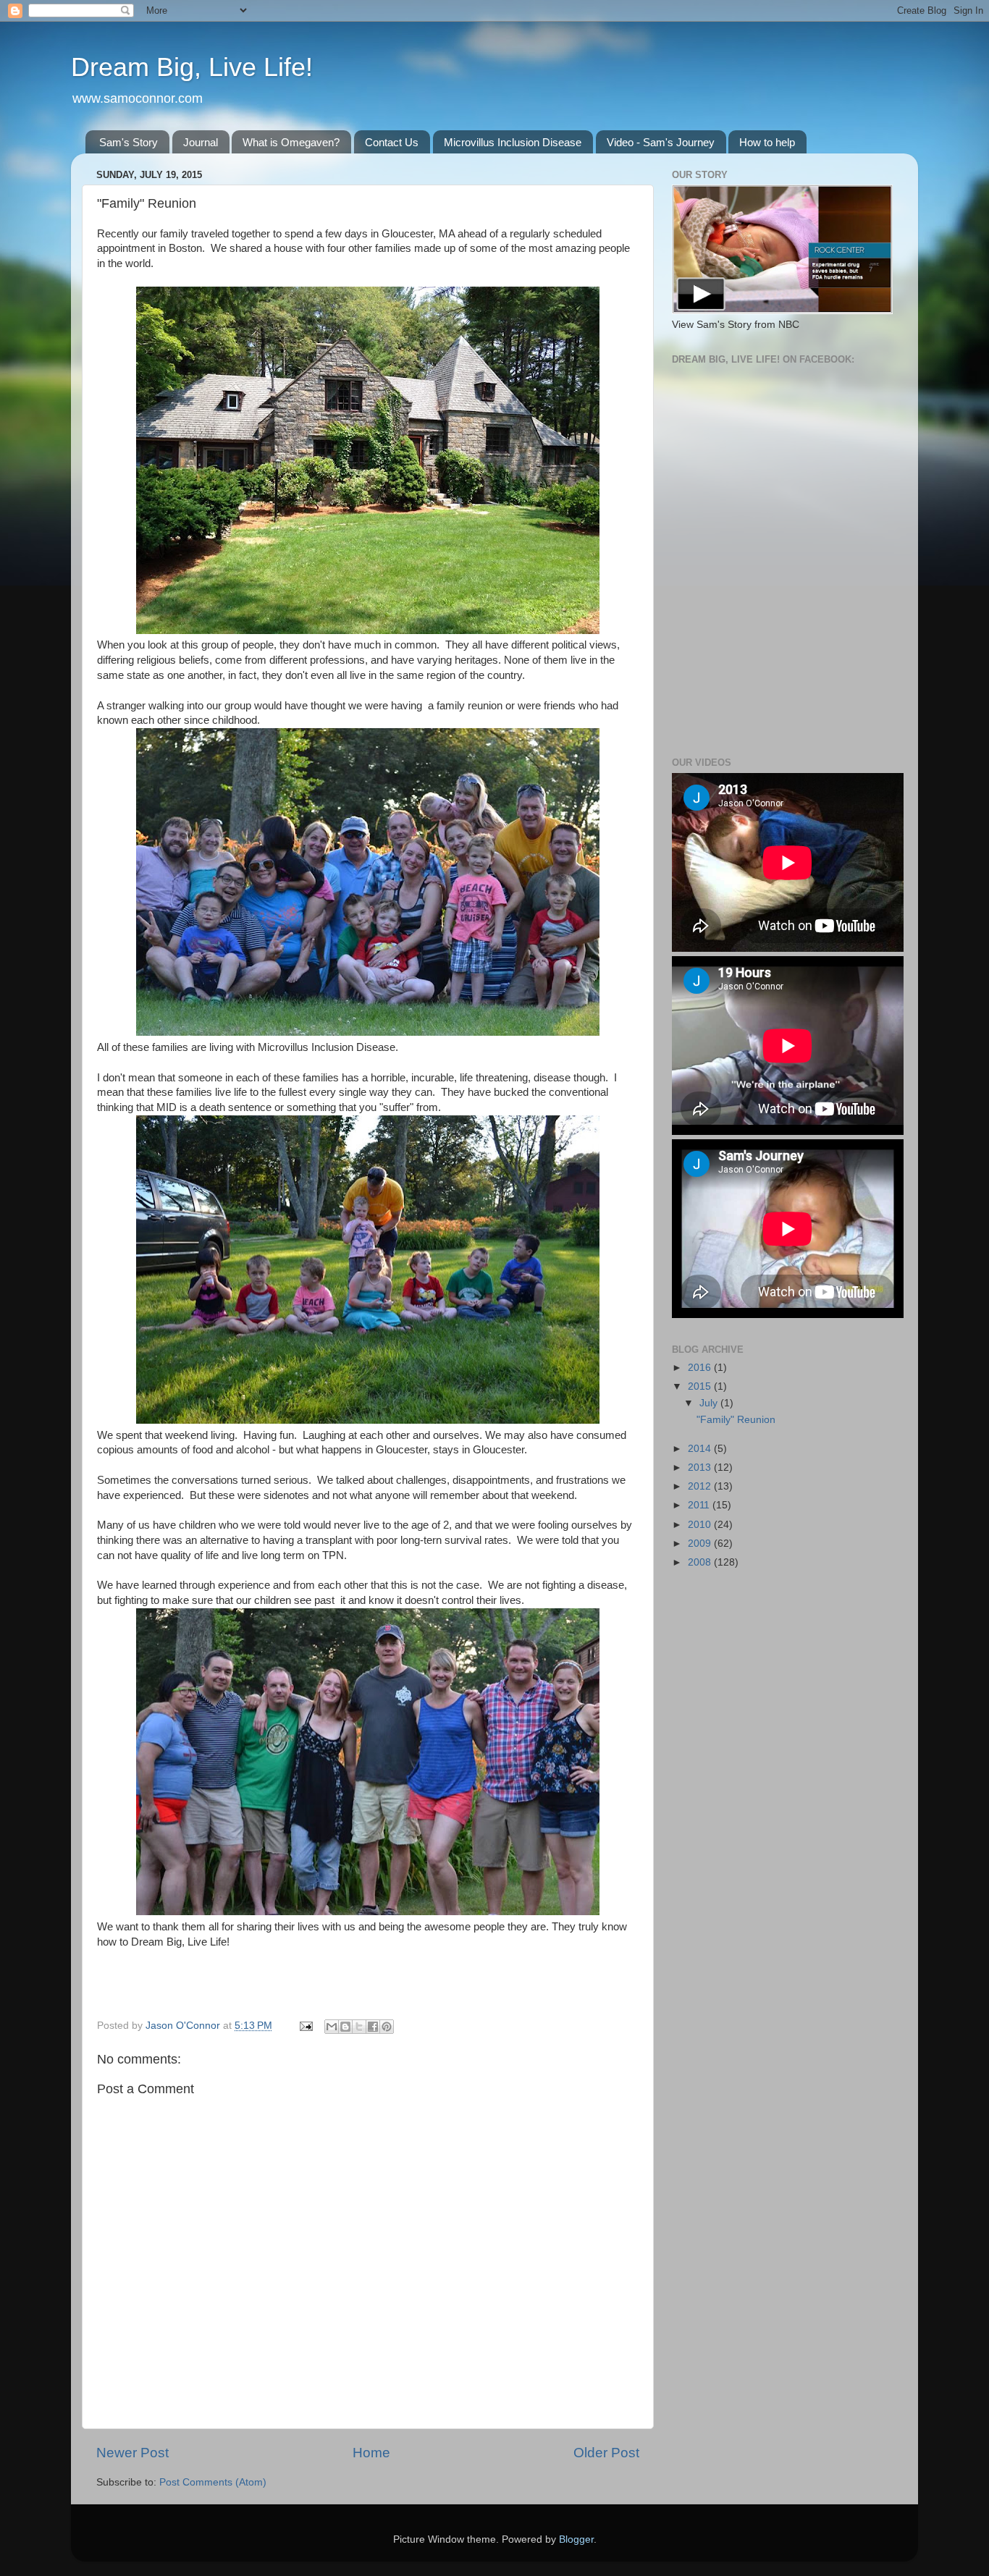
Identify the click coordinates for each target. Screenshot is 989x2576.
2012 (701, 1486)
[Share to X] (359, 2027)
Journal (201, 142)
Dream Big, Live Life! (192, 67)
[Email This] (332, 2027)
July (710, 1403)
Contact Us (392, 142)
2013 (701, 1468)
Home (371, 2453)
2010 (701, 1525)
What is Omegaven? (291, 142)
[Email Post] (305, 2026)
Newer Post (132, 2453)
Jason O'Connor (184, 2026)
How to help (767, 142)
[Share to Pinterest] (387, 2027)
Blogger (576, 2539)
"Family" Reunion (736, 1420)
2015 (701, 1386)
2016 (701, 1368)
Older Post (606, 2453)
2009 (701, 1544)
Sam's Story (129, 142)
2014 (701, 1449)
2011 (700, 1505)
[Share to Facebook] (373, 2027)
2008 (701, 1562)
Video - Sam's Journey (661, 142)
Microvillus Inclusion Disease (513, 142)
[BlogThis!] (345, 2027)
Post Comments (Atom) (213, 2482)
